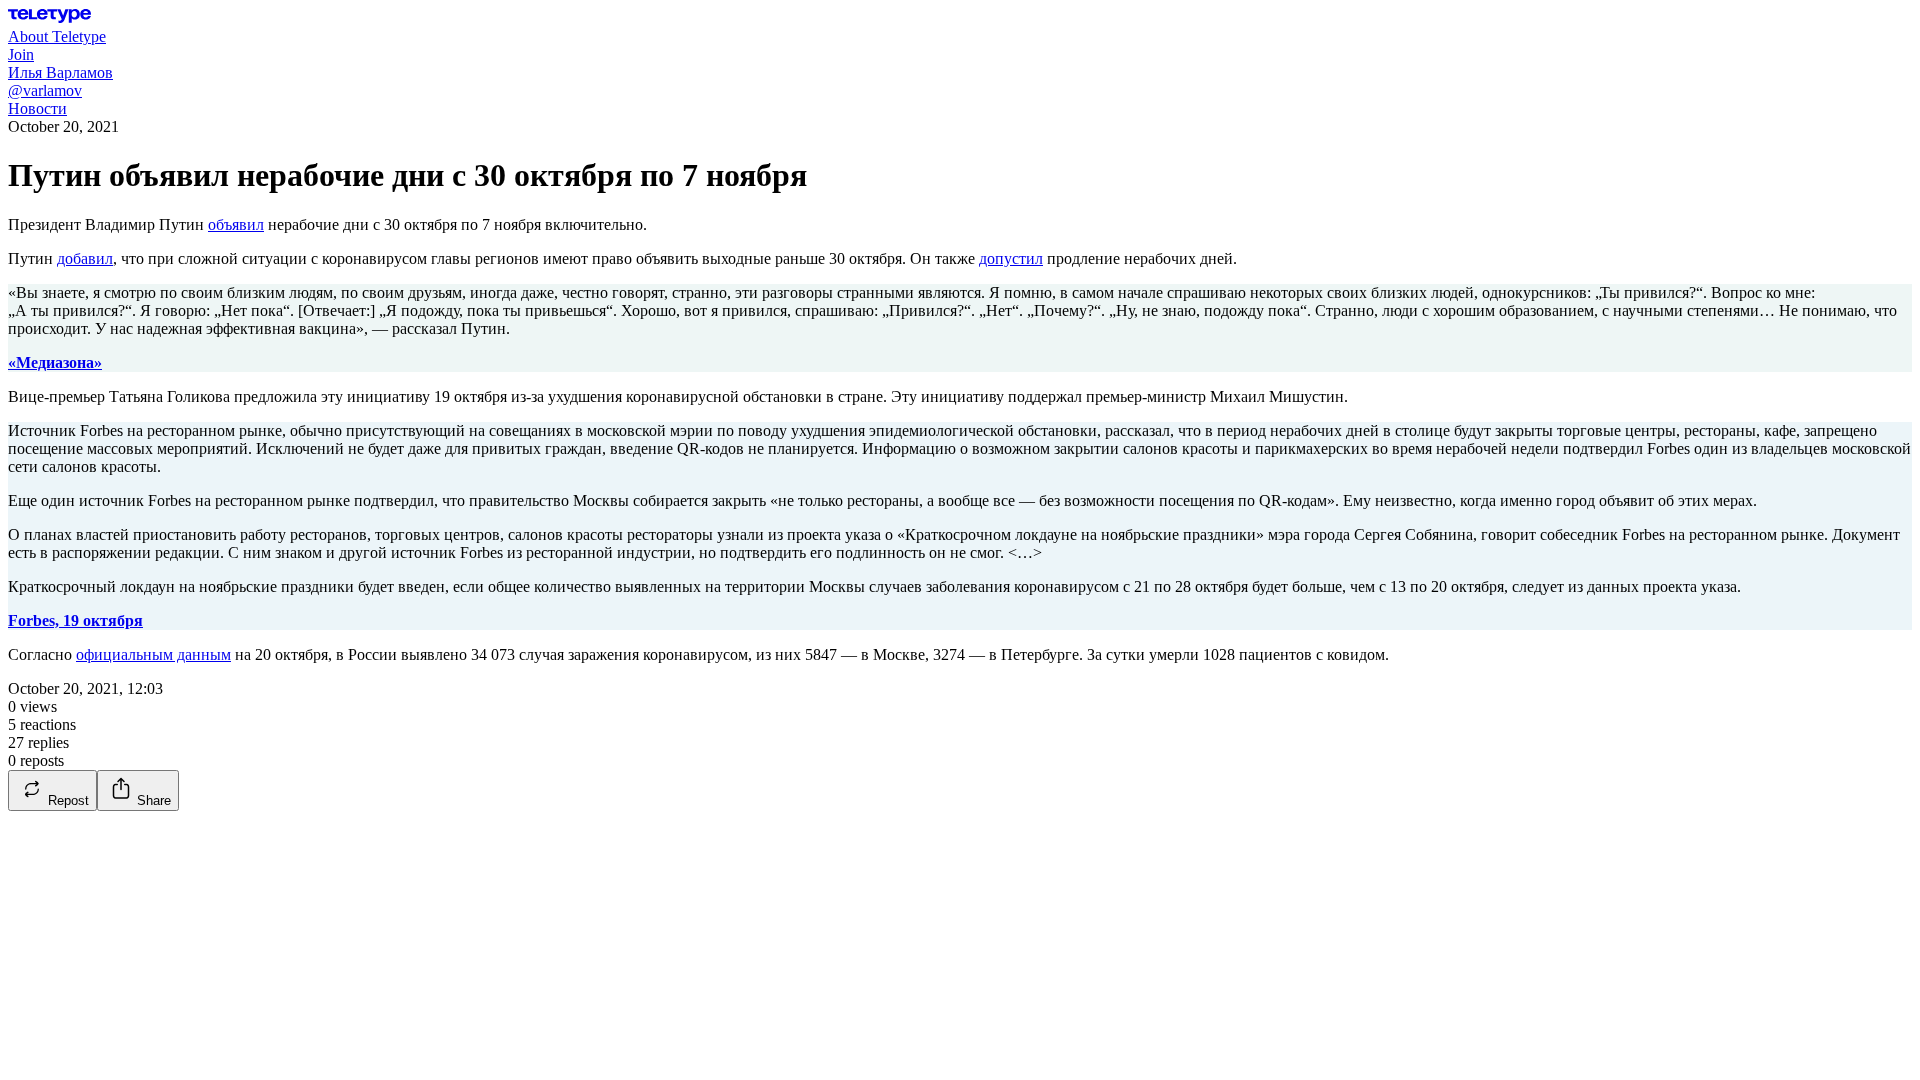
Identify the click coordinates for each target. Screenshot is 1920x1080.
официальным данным (153, 654)
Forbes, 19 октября (75, 620)
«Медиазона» (55, 362)
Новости (37, 108)
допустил (1011, 258)
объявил (236, 224)
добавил (85, 258)
